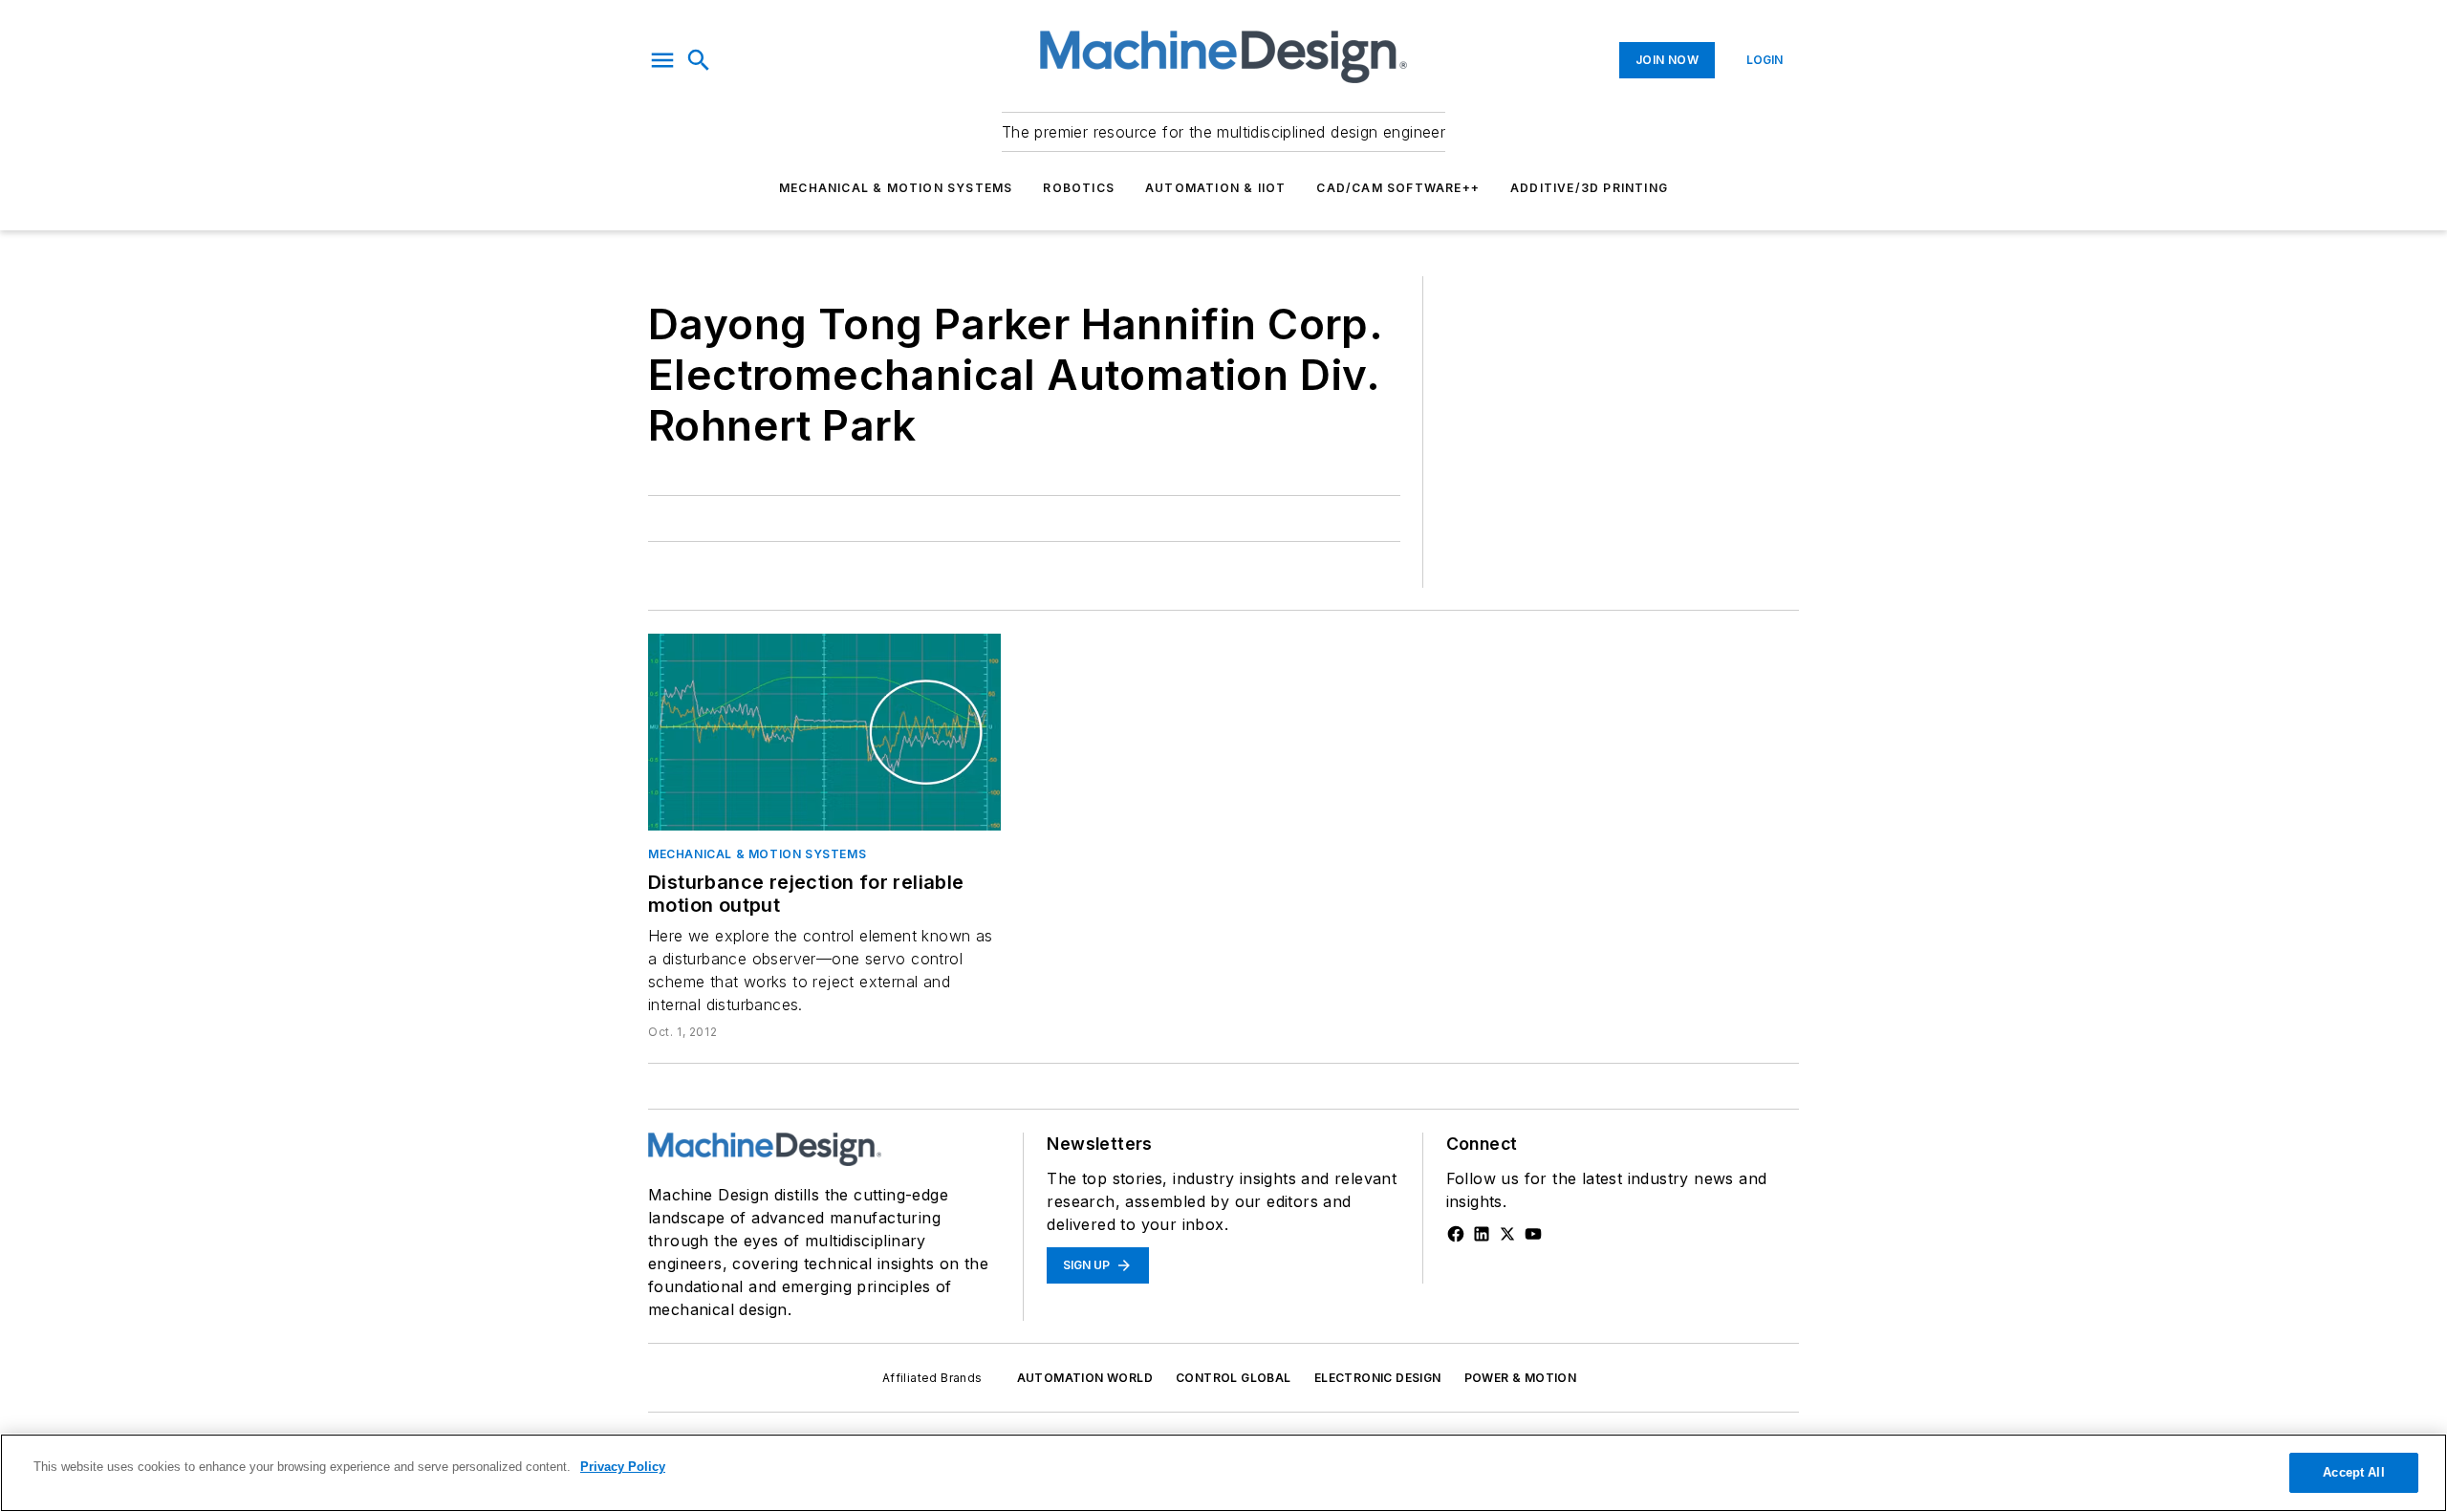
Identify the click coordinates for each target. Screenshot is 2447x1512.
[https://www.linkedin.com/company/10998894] (1482, 1234)
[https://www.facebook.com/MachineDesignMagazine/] (1456, 1234)
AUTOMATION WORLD (1085, 1378)
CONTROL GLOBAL (1234, 1378)
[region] (1223, 1473)
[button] (662, 60)
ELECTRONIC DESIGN (1378, 1378)
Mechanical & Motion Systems (896, 188)
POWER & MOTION (1521, 1378)
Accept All (2353, 1472)
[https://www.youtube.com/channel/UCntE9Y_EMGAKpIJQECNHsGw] (1533, 1234)
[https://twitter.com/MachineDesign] (1507, 1234)
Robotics (1079, 188)
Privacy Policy (623, 1467)
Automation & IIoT (1215, 188)
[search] (699, 60)
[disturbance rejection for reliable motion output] (824, 732)
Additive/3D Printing (1589, 188)
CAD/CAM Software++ (1398, 188)
